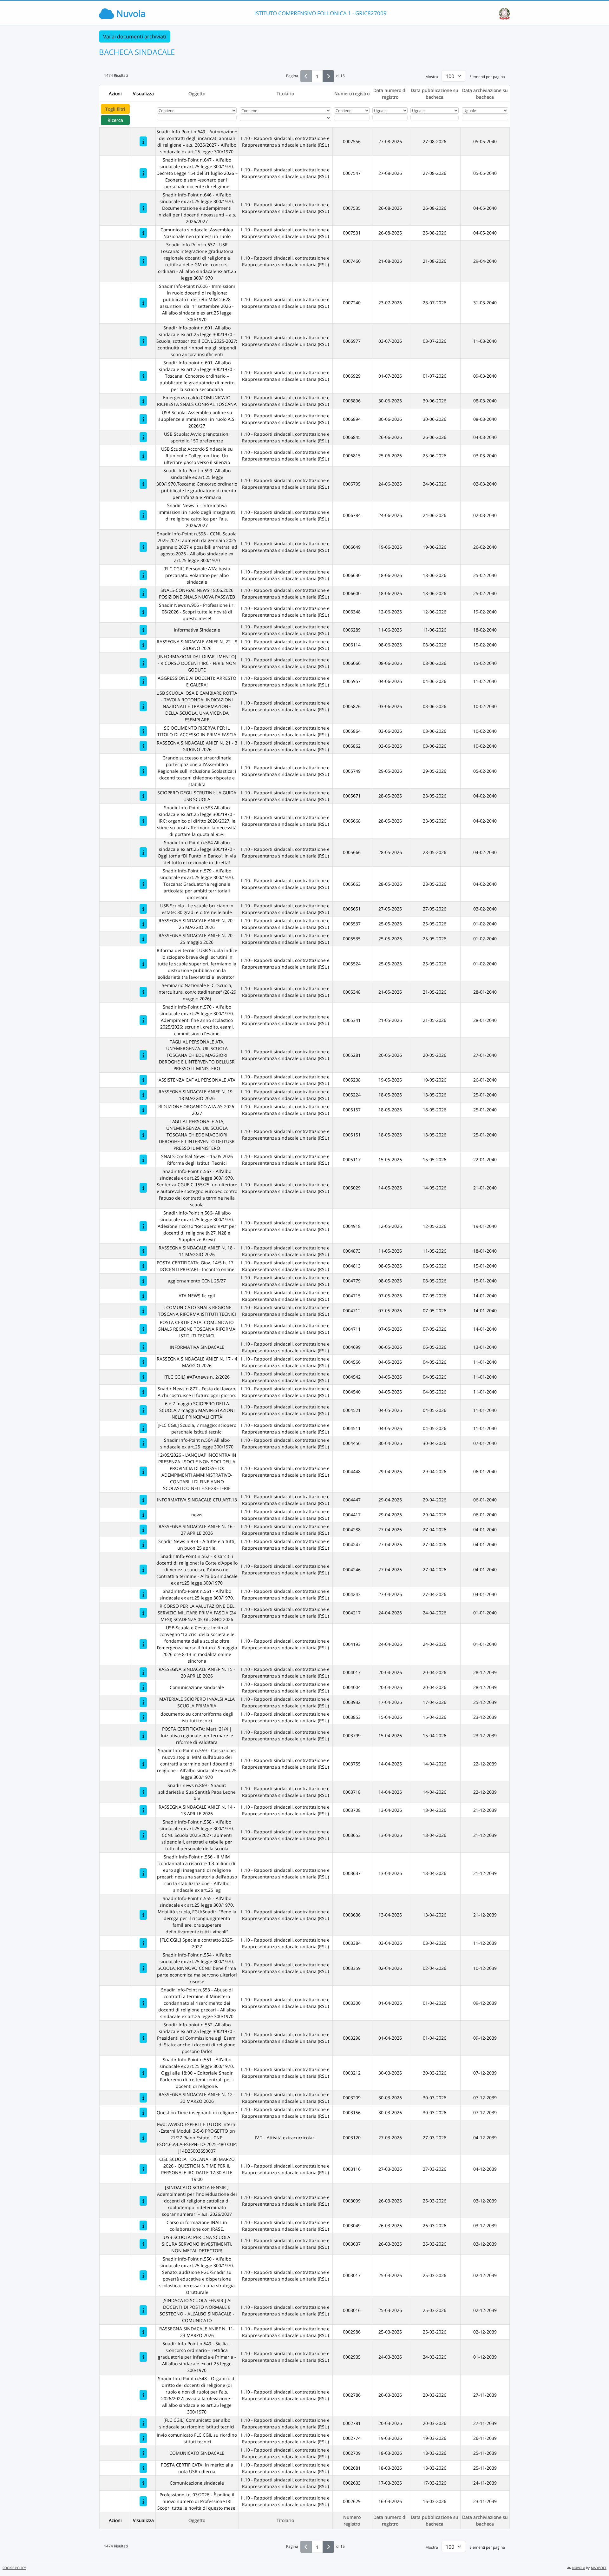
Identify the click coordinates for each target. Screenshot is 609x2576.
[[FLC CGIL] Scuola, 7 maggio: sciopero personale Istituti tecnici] (143, 1428)
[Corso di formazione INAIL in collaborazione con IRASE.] (143, 2225)
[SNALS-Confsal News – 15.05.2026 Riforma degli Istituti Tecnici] (143, 1159)
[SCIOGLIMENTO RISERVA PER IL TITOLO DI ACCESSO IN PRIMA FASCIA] (143, 731)
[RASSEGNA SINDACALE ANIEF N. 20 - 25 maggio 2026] (143, 939)
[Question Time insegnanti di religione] (143, 2112)
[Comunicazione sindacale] (143, 1687)
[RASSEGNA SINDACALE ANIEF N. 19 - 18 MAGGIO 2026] (143, 1095)
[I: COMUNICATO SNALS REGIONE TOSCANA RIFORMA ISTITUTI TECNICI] (143, 1311)
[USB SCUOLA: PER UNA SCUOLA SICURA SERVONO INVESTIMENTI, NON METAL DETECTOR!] (143, 2244)
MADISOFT (599, 2568)
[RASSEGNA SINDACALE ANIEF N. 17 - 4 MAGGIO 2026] (143, 1362)
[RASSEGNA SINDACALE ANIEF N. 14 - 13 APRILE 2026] (143, 1810)
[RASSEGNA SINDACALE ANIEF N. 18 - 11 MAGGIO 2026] (143, 1251)
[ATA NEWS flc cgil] (143, 1296)
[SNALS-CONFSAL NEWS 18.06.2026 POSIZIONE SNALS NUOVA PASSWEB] (143, 593)
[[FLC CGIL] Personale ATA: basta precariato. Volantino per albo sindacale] (143, 575)
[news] (143, 1515)
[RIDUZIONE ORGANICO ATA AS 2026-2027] (143, 1110)
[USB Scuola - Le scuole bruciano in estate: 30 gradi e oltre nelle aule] (143, 909)
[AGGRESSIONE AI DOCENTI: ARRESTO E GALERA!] (143, 681)
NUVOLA (579, 2568)
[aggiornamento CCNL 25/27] (143, 1281)
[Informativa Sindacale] (143, 630)
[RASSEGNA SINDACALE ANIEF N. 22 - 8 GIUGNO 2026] (143, 645)
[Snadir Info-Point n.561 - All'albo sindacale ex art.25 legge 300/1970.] (143, 1594)
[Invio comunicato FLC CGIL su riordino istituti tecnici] (143, 2438)
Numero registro (352, 93)
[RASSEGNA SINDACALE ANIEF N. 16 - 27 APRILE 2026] (143, 1530)
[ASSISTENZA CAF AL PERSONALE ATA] (143, 1080)
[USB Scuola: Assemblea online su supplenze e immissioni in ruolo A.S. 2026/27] (143, 419)
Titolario (285, 93)
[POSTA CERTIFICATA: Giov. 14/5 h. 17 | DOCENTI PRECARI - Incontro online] (143, 1266)
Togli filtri (115, 109)
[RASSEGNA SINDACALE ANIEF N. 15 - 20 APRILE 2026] (143, 1672)
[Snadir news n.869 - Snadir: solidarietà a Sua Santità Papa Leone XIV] (143, 1792)
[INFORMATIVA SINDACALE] (143, 1347)
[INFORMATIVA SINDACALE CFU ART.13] (143, 1500)
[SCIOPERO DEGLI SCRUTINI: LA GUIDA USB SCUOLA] (143, 796)
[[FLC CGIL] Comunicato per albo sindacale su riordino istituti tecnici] (143, 2423)
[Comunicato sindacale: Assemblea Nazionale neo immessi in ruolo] (143, 233)
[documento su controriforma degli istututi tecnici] (143, 1717)
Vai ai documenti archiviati (135, 36)
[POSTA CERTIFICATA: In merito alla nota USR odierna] (143, 2468)
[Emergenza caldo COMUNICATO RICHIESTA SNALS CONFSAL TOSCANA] (143, 401)
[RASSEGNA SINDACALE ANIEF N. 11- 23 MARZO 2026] (143, 2332)
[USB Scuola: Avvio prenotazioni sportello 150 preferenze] (143, 437)
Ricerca (115, 120)
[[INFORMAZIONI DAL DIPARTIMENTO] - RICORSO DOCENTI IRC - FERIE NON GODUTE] (143, 663)
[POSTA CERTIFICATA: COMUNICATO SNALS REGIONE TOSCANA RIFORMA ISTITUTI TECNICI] (143, 1329)
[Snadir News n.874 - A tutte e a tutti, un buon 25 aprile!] (143, 1544)
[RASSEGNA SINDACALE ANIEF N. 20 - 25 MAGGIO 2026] (143, 924)
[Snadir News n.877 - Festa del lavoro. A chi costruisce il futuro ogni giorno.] (143, 1392)
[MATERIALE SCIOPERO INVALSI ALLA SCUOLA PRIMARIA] (143, 1702)
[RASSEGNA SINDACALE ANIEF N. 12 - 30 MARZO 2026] (143, 2098)
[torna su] (596, 2557)
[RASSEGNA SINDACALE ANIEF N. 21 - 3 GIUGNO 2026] (143, 746)
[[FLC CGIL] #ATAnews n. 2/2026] (143, 1377)
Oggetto (197, 93)
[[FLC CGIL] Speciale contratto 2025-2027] (143, 1943)
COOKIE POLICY (14, 2568)
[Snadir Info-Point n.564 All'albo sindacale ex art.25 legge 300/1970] (143, 1443)
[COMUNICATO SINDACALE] (143, 2453)
